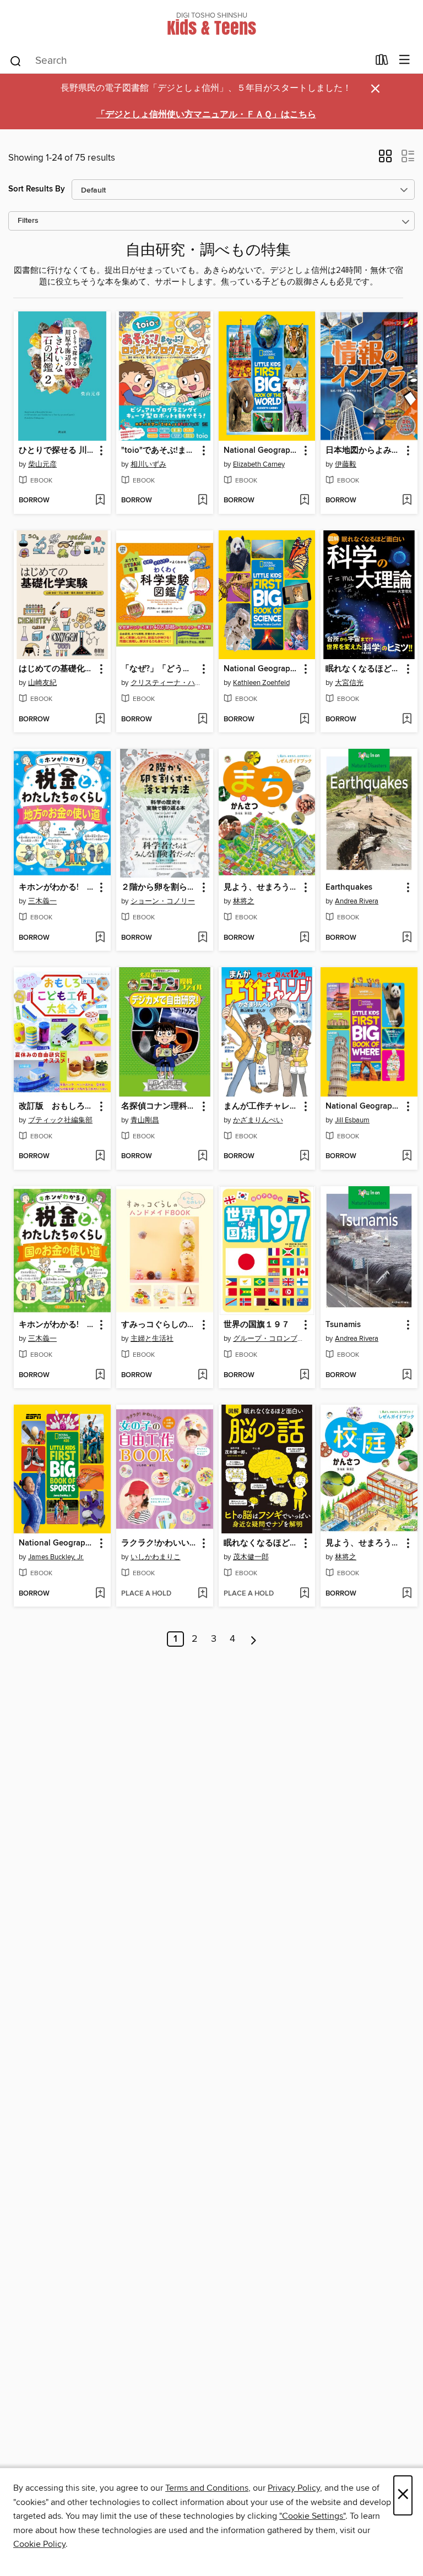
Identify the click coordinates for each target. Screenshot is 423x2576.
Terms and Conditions (207, 2488)
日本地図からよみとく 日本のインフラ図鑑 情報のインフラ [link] (364, 451)
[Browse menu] (405, 60)
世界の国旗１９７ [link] (257, 1325)
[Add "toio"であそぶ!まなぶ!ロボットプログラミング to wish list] (202, 501)
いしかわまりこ (156, 1557)
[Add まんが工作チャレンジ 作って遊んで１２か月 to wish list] (304, 1157)
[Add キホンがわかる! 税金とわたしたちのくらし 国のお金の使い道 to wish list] (100, 1375)
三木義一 (42, 901)
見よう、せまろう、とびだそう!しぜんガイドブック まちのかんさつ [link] (262, 887)
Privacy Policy (294, 2488)
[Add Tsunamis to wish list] (407, 1375)
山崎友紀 (42, 683)
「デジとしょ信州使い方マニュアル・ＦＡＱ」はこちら (206, 115)
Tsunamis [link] (343, 1325)
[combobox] (189, 61)
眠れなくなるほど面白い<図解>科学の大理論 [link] (364, 669)
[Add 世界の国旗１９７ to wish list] (304, 1375)
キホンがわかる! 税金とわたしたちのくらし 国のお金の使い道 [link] (57, 1325)
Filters (28, 221)
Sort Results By (37, 189)
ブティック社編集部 (60, 1120)
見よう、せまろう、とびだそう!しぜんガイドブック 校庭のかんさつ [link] (364, 1543)
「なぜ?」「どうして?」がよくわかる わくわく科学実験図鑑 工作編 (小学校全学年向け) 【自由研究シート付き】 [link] (159, 669)
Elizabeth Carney (259, 464)
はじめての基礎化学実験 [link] (57, 669)
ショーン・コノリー (163, 901)
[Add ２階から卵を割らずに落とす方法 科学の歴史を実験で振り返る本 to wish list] (202, 938)
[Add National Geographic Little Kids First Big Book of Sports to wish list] (100, 1594)
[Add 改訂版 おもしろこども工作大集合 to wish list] (100, 1157)
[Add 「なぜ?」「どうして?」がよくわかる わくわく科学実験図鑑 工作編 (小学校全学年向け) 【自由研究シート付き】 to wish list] (202, 720)
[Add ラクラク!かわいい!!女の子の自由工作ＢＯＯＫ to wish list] (202, 1594)
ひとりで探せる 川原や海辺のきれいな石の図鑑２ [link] (57, 451)
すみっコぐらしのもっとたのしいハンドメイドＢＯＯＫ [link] (159, 1325)
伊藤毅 (346, 464)
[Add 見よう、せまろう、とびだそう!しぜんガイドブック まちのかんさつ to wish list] (304, 938)
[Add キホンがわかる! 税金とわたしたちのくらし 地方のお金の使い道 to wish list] (100, 938)
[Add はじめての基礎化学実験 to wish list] (100, 720)
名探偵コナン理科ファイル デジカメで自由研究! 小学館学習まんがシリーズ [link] (159, 1106)
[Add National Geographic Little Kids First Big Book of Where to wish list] (407, 1157)
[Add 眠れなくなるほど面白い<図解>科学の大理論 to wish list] (407, 720)
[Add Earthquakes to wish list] (407, 938)
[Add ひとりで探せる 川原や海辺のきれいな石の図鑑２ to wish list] (100, 501)
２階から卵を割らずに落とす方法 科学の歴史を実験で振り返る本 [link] (159, 887)
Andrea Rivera (357, 901)
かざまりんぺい (258, 1120)
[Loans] (382, 62)
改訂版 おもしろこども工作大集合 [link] (57, 1106)
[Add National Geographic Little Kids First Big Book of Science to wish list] (304, 720)
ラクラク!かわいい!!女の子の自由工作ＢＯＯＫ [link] (159, 1543)
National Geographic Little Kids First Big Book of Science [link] (262, 669)
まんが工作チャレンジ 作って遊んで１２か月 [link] (262, 1106)
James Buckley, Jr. (56, 1557)
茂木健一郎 (251, 1557)
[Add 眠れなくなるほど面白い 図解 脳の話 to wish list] (304, 1594)
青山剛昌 (145, 1120)
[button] (385, 160)
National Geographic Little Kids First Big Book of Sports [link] (57, 1543)
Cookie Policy (39, 2544)
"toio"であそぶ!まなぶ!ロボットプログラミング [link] (159, 451)
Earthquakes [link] (349, 887)
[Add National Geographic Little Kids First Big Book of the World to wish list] (304, 501)
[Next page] (254, 1639)
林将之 (244, 901)
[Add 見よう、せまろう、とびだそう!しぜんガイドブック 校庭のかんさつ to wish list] (407, 1594)
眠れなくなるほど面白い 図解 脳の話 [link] (262, 1543)
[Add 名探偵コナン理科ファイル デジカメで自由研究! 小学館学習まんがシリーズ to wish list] (202, 1157)
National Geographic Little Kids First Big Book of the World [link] (262, 451)
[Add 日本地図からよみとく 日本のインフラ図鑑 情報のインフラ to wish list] (407, 501)
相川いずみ (148, 464)
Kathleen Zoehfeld (261, 683)
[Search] (16, 61)
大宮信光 (349, 683)
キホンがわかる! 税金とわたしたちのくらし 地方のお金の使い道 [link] (57, 887)
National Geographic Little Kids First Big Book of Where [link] (364, 1106)
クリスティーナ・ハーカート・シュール (166, 683)
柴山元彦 (42, 464)
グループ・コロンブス (269, 1339)
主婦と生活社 (152, 1339)
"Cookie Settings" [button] (312, 2516)
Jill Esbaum (352, 1120)
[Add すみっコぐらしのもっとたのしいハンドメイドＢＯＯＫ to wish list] (202, 1375)
